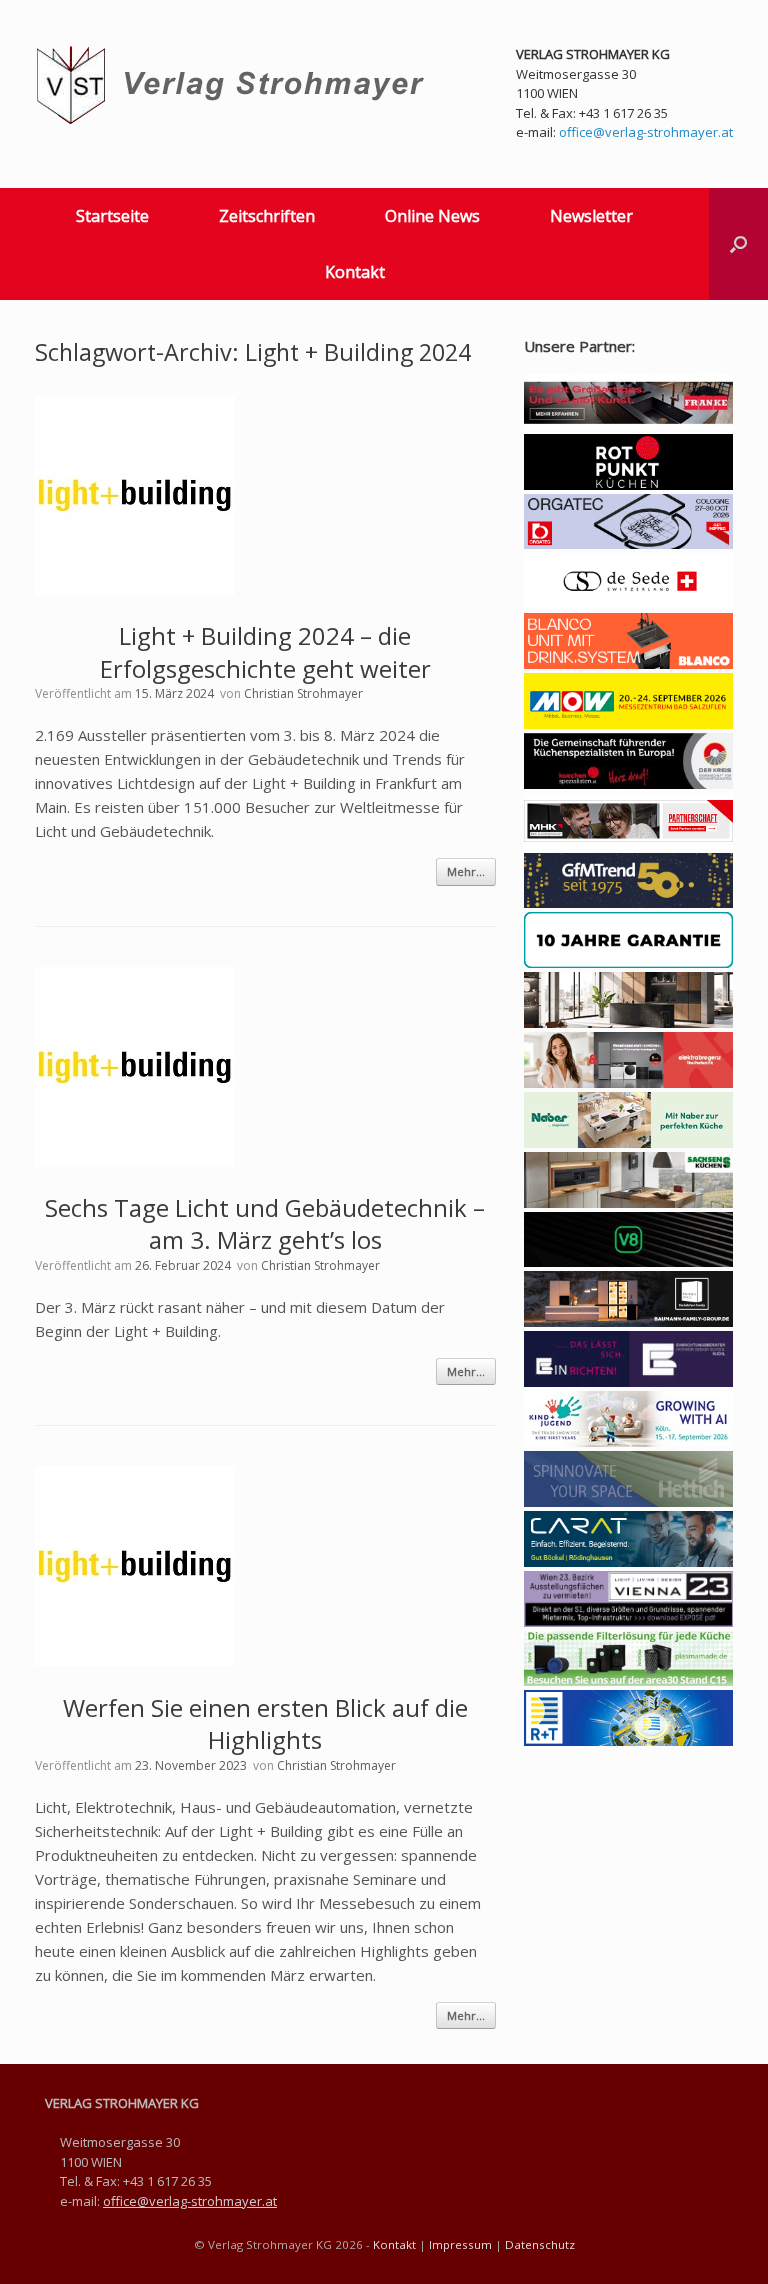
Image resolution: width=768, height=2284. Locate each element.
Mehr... (466, 871)
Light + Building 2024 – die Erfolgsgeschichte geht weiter (265, 651)
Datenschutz (540, 2244)
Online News (432, 216)
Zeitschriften (267, 216)
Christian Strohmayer (303, 693)
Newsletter (591, 216)
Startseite (112, 216)
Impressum (460, 2244)
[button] (738, 244)
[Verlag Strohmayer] (233, 85)
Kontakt (355, 272)
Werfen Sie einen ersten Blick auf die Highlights (265, 1723)
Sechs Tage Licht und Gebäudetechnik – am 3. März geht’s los (265, 1223)
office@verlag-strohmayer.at (646, 132)
